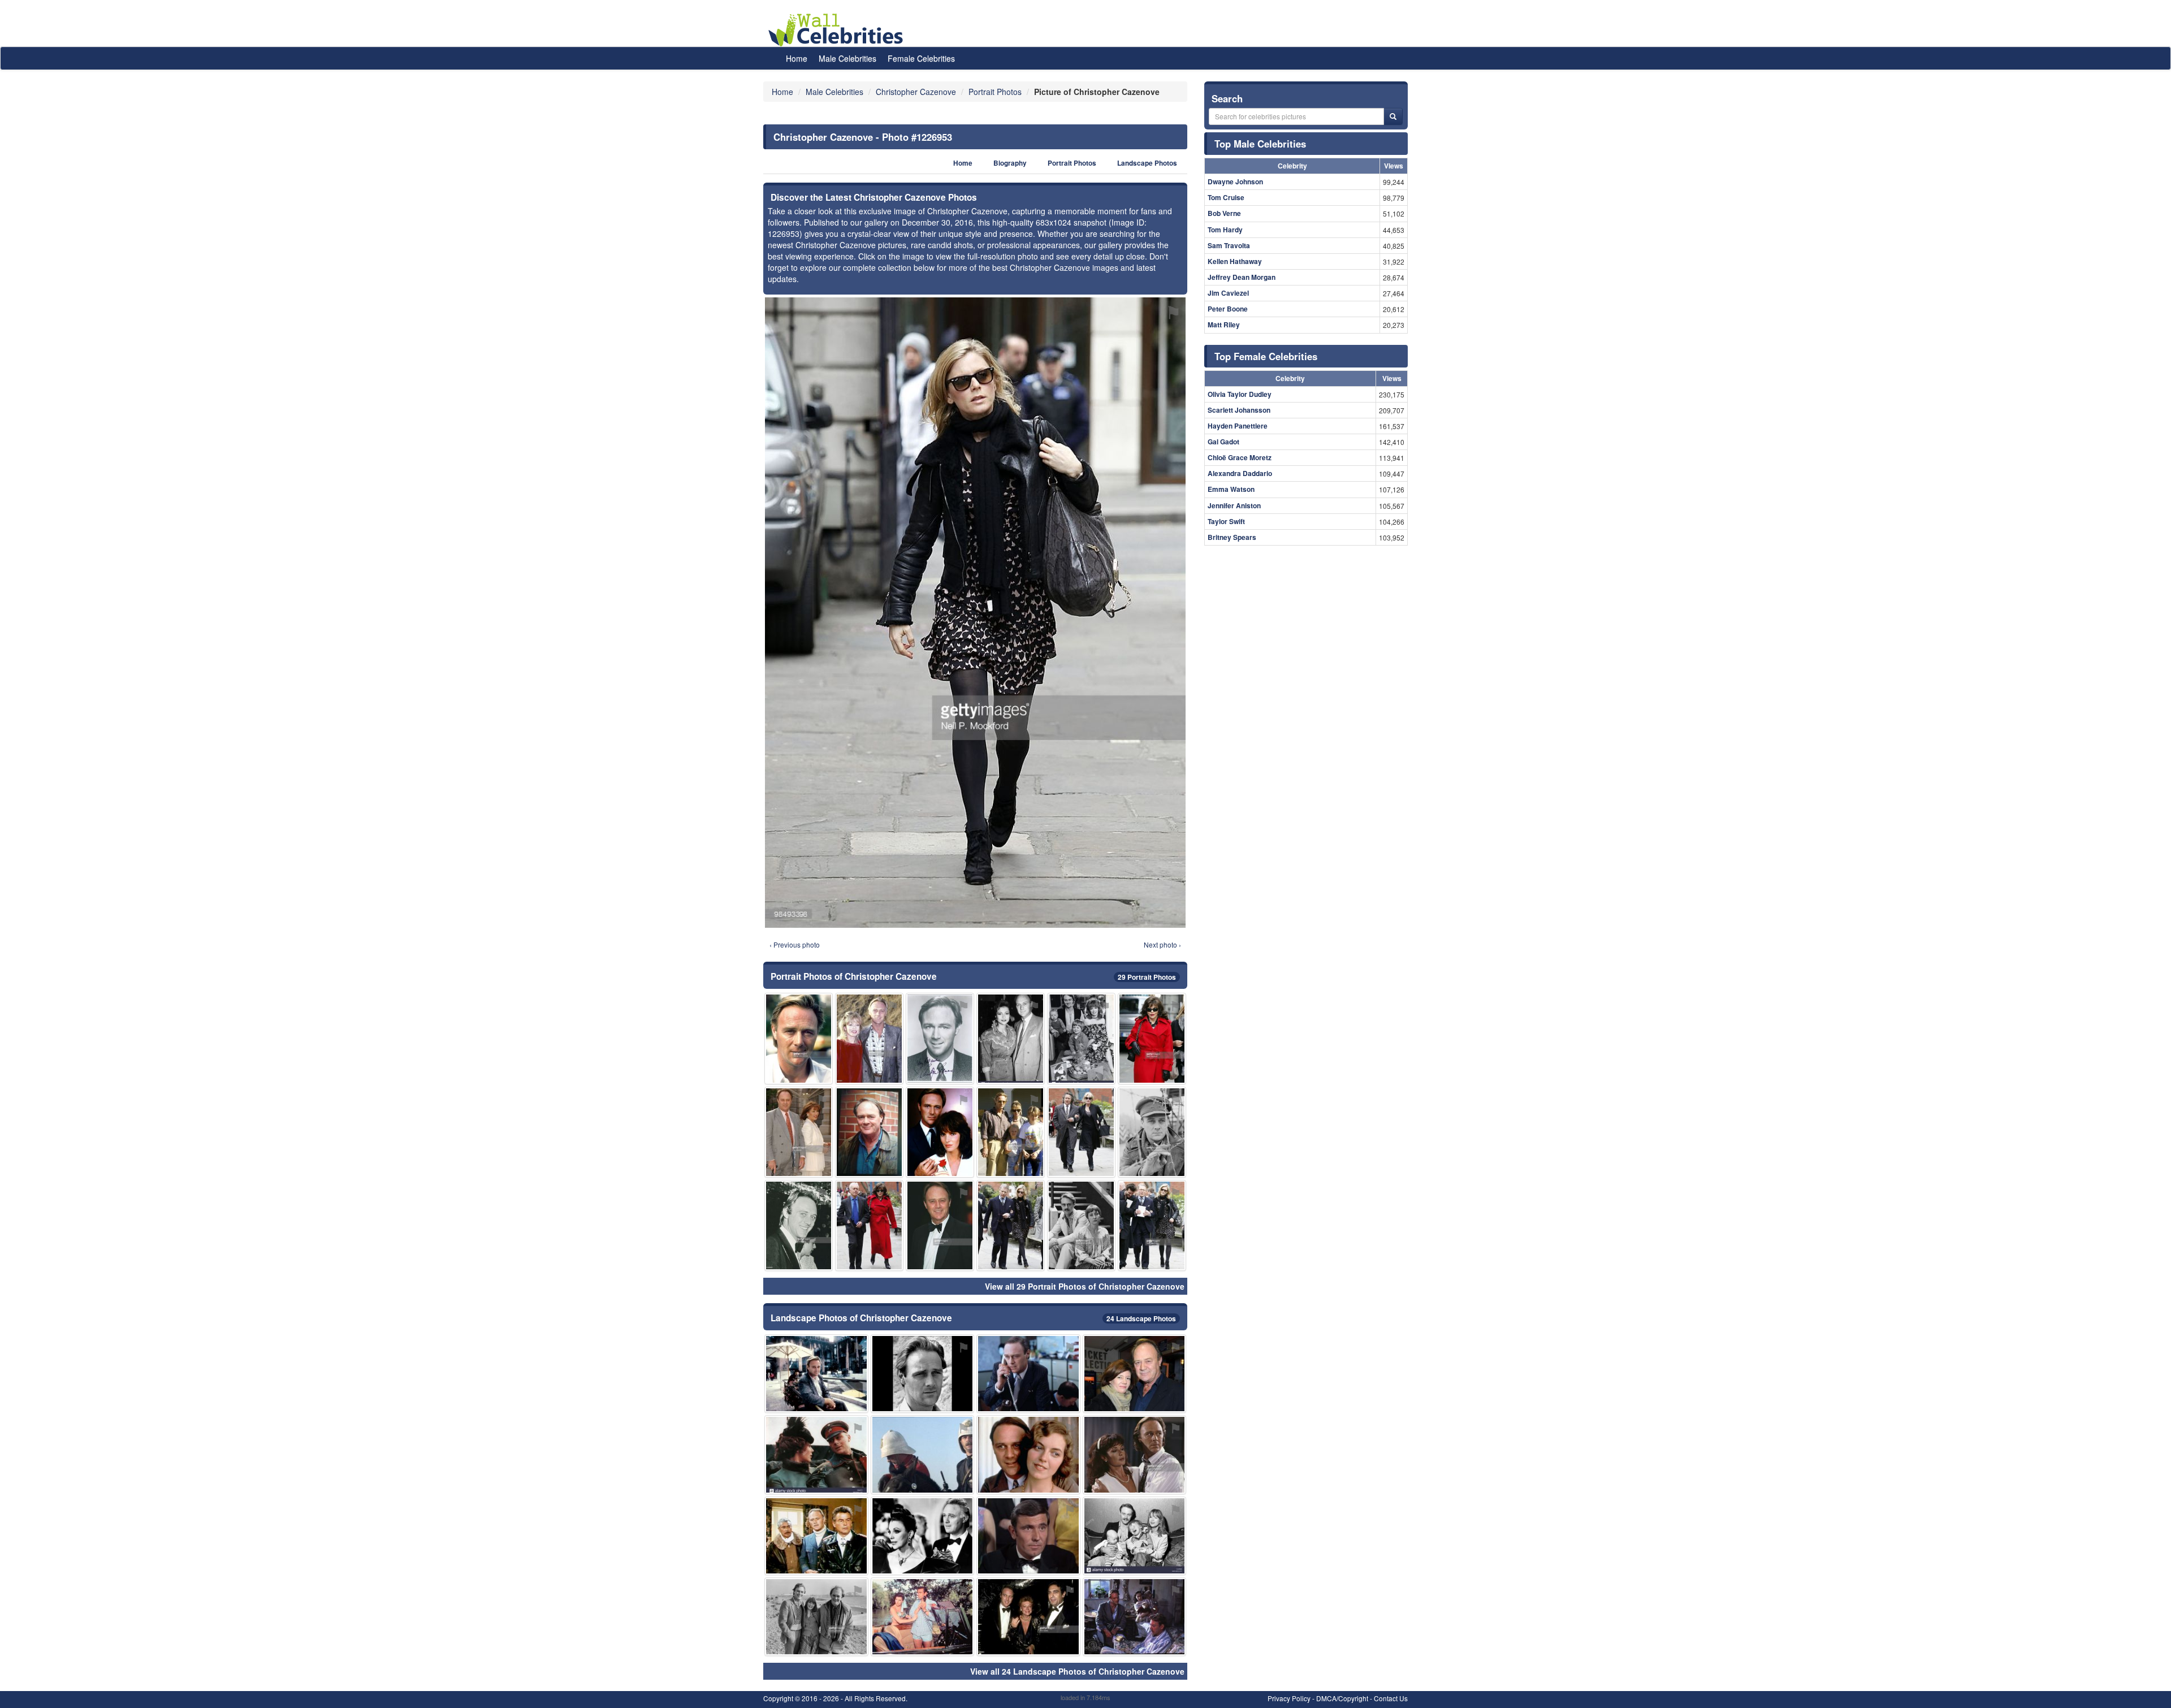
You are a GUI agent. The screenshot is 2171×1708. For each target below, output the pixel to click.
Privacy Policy (1289, 1698)
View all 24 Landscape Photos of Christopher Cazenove (1077, 1671)
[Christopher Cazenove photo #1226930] (816, 1374)
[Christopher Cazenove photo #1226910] (1135, 1454)
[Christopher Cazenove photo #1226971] (1081, 1132)
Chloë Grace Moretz (1240, 457)
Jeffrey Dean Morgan (1242, 277)
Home (797, 58)
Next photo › (1162, 944)
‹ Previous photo (795, 944)
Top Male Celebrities (1260, 144)
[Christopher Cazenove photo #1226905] (923, 1536)
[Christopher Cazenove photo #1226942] (1081, 1225)
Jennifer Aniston (1234, 505)
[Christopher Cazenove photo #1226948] (816, 1617)
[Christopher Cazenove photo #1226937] (923, 1617)
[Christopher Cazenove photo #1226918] (1011, 1038)
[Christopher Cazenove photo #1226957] (923, 1374)
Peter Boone (1228, 309)
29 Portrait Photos (1147, 977)
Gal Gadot (1223, 442)
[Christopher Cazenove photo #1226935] (940, 1225)
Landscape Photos (1147, 163)
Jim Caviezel (1228, 293)
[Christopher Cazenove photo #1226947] (799, 1225)
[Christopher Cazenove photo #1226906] (1152, 1132)
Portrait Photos (1072, 163)
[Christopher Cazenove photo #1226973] (816, 1536)
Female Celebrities (921, 58)
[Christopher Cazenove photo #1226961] (1135, 1617)
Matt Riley (1224, 325)
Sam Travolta (1229, 245)
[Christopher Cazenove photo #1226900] (869, 1038)
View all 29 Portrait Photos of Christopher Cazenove (1085, 1286)
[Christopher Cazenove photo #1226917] (940, 1038)
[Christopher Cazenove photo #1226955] (1152, 1038)
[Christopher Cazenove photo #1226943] (1152, 1225)
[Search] (1393, 116)
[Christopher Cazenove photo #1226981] (1135, 1374)
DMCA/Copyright (1342, 1698)
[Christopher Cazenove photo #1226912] (799, 1038)
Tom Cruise (1226, 197)
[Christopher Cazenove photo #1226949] (940, 1132)
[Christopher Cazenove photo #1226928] (1028, 1374)
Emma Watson (1231, 489)
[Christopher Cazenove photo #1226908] (869, 1225)
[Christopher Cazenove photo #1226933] (799, 1132)
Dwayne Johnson (1235, 181)
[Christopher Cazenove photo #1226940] (816, 1454)
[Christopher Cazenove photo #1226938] (1028, 1617)
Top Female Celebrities (1266, 356)
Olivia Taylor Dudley (1240, 394)
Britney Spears (1232, 537)
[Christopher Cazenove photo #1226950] (923, 1454)
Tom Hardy (1225, 230)
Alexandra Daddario (1240, 473)
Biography (1010, 163)
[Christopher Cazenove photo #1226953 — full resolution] (975, 613)
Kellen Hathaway (1235, 261)
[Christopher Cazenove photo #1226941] (1011, 1132)
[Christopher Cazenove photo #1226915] (1011, 1225)
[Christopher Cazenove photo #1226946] (1081, 1038)
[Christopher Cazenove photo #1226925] (1028, 1536)
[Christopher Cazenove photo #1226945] (1135, 1536)
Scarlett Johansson (1239, 410)
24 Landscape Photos (1141, 1318)
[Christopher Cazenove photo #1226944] (869, 1132)
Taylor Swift (1226, 521)
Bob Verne (1224, 213)
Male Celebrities (847, 58)
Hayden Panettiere (1238, 426)
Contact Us (1391, 1698)
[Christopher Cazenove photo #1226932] (1028, 1454)
